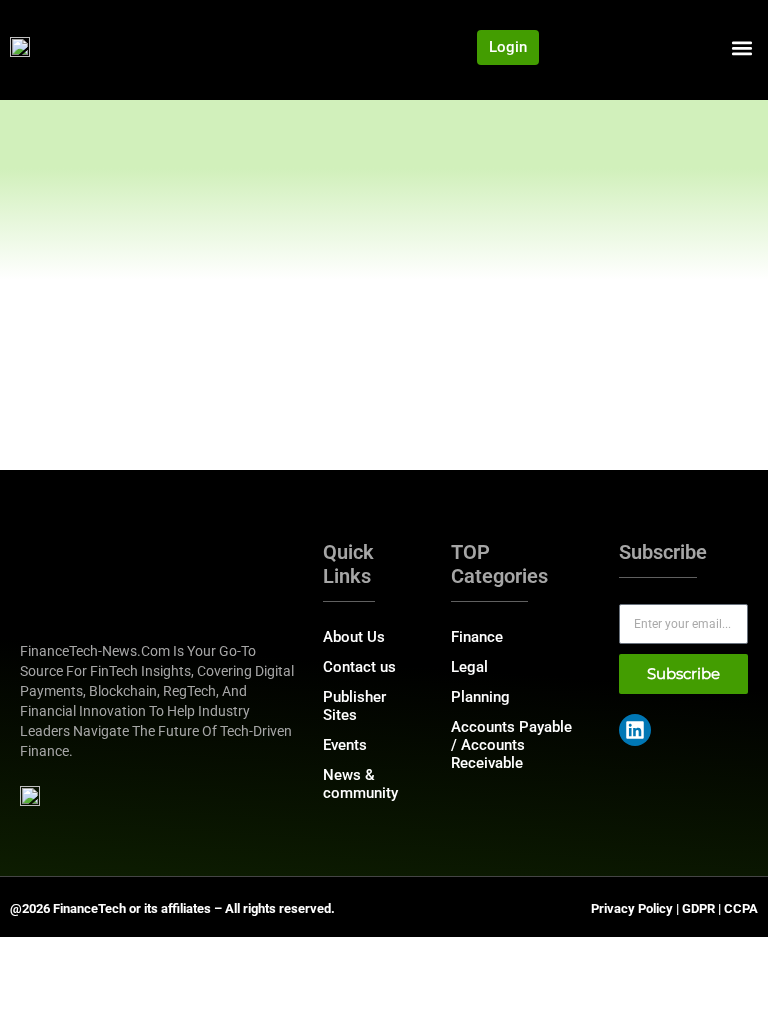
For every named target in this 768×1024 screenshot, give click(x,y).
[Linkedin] (635, 730)
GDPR (698, 908)
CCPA (741, 908)
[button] (741, 47)
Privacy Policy (632, 908)
